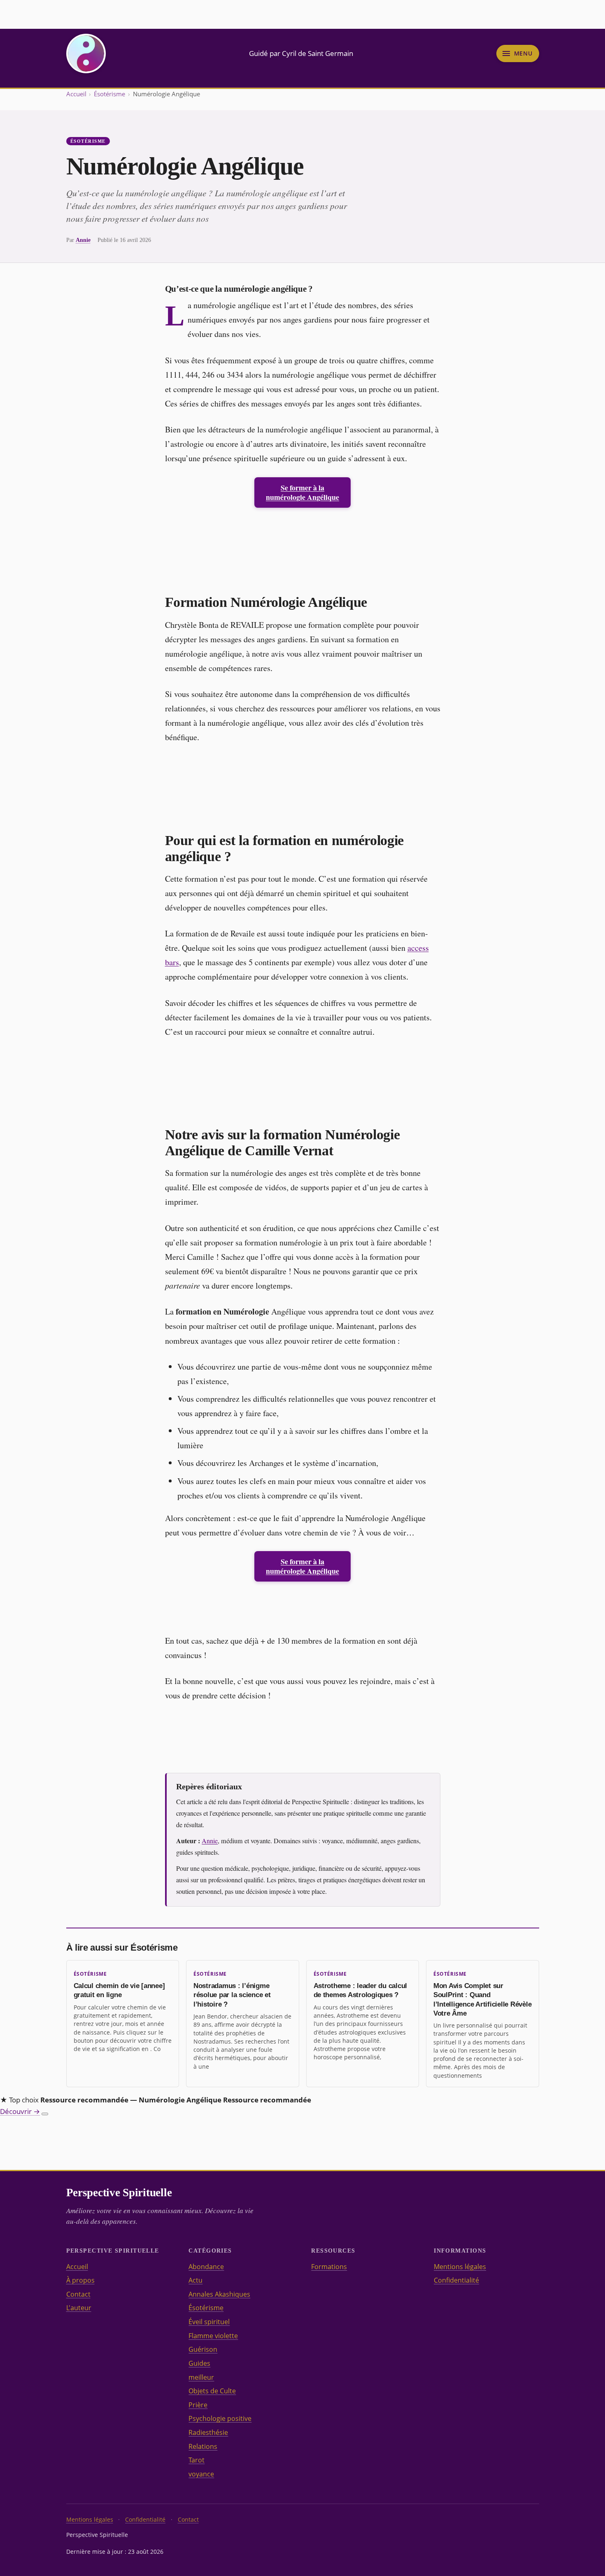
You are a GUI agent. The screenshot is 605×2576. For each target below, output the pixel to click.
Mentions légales (460, 2267)
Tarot (197, 2460)
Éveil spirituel (209, 2322)
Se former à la (302, 492)
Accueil (76, 94)
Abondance (206, 2267)
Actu (195, 2280)
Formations (329, 2267)
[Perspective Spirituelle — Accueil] (86, 53)
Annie (83, 240)
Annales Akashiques (219, 2294)
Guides (199, 2363)
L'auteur (79, 2308)
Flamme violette (213, 2336)
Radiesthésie (208, 2432)
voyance (201, 2474)
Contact (78, 2294)
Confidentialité (456, 2280)
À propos (80, 2280)
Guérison (203, 2349)
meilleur (201, 2377)
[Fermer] (45, 2114)
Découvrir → (20, 2111)
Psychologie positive (220, 2418)
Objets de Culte (212, 2391)
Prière (198, 2405)
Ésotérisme (109, 94)
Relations (203, 2446)
